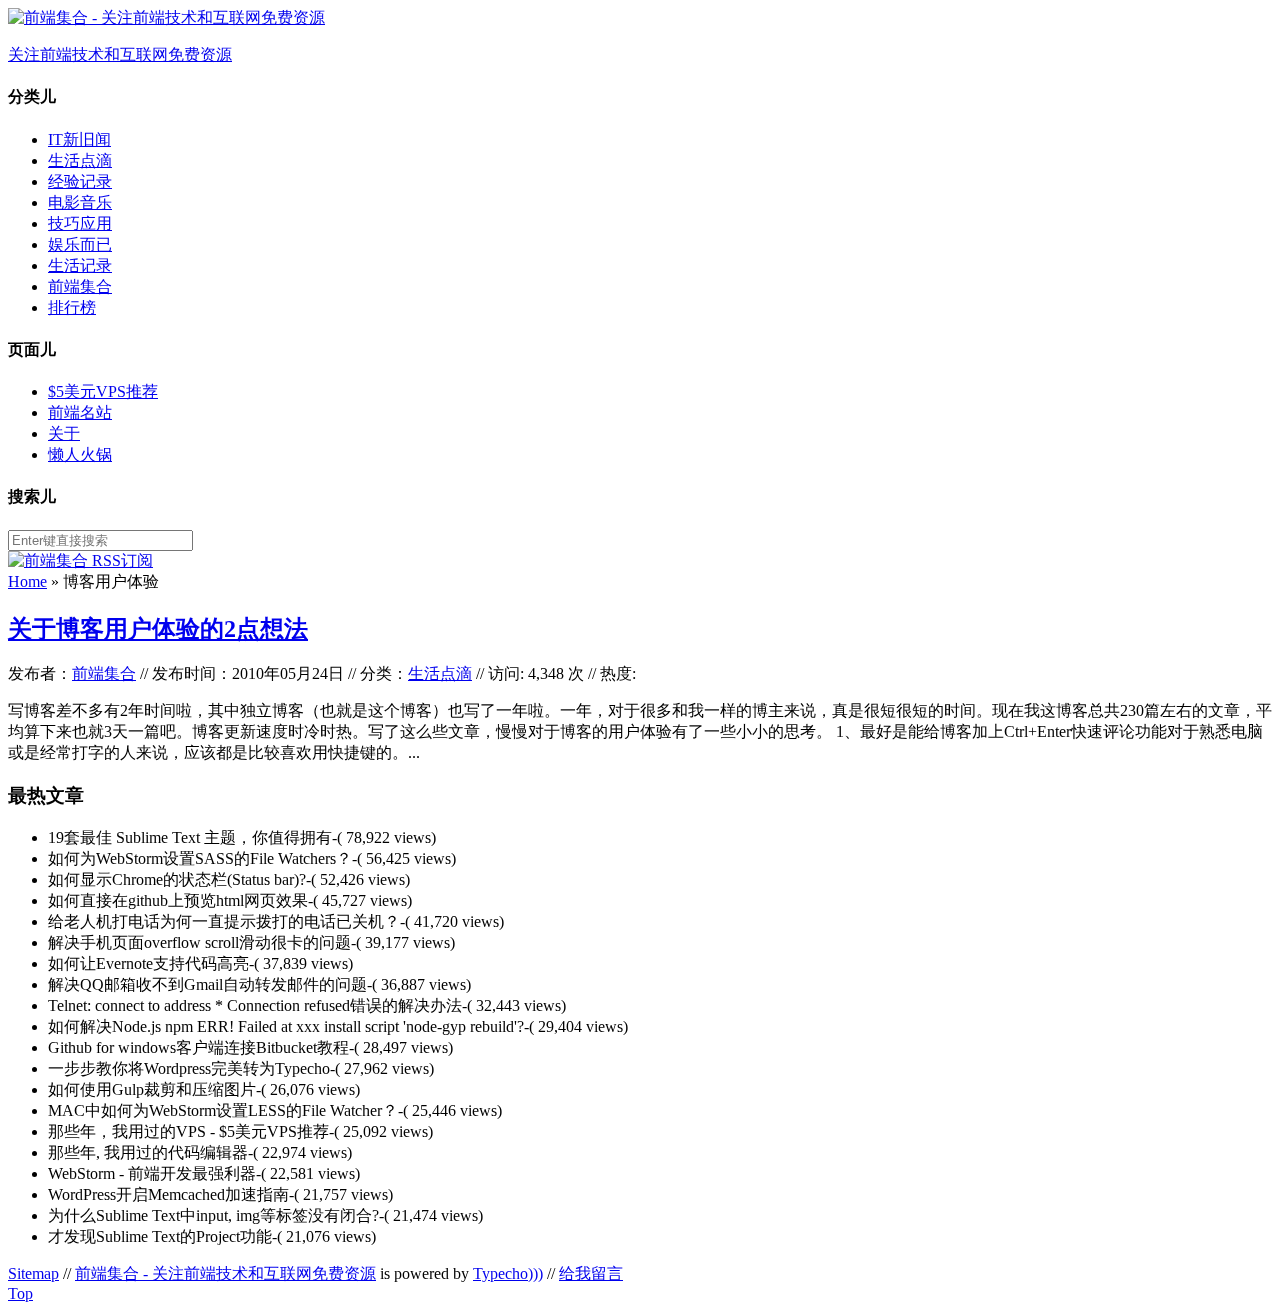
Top (20, 1293)
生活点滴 (80, 160)
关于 (64, 433)
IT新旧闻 (79, 139)
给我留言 (591, 1273)
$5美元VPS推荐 (103, 391)
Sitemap (33, 1273)
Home (27, 581)
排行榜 (72, 307)
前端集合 (80, 286)
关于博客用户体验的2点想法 (158, 629)
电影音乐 (80, 202)
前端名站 (80, 412)
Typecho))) (508, 1273)
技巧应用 (80, 223)
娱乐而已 (80, 244)
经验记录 (80, 181)
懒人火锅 (80, 454)
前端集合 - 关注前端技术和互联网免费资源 (225, 1273)
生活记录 (80, 265)
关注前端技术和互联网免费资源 (120, 54)
